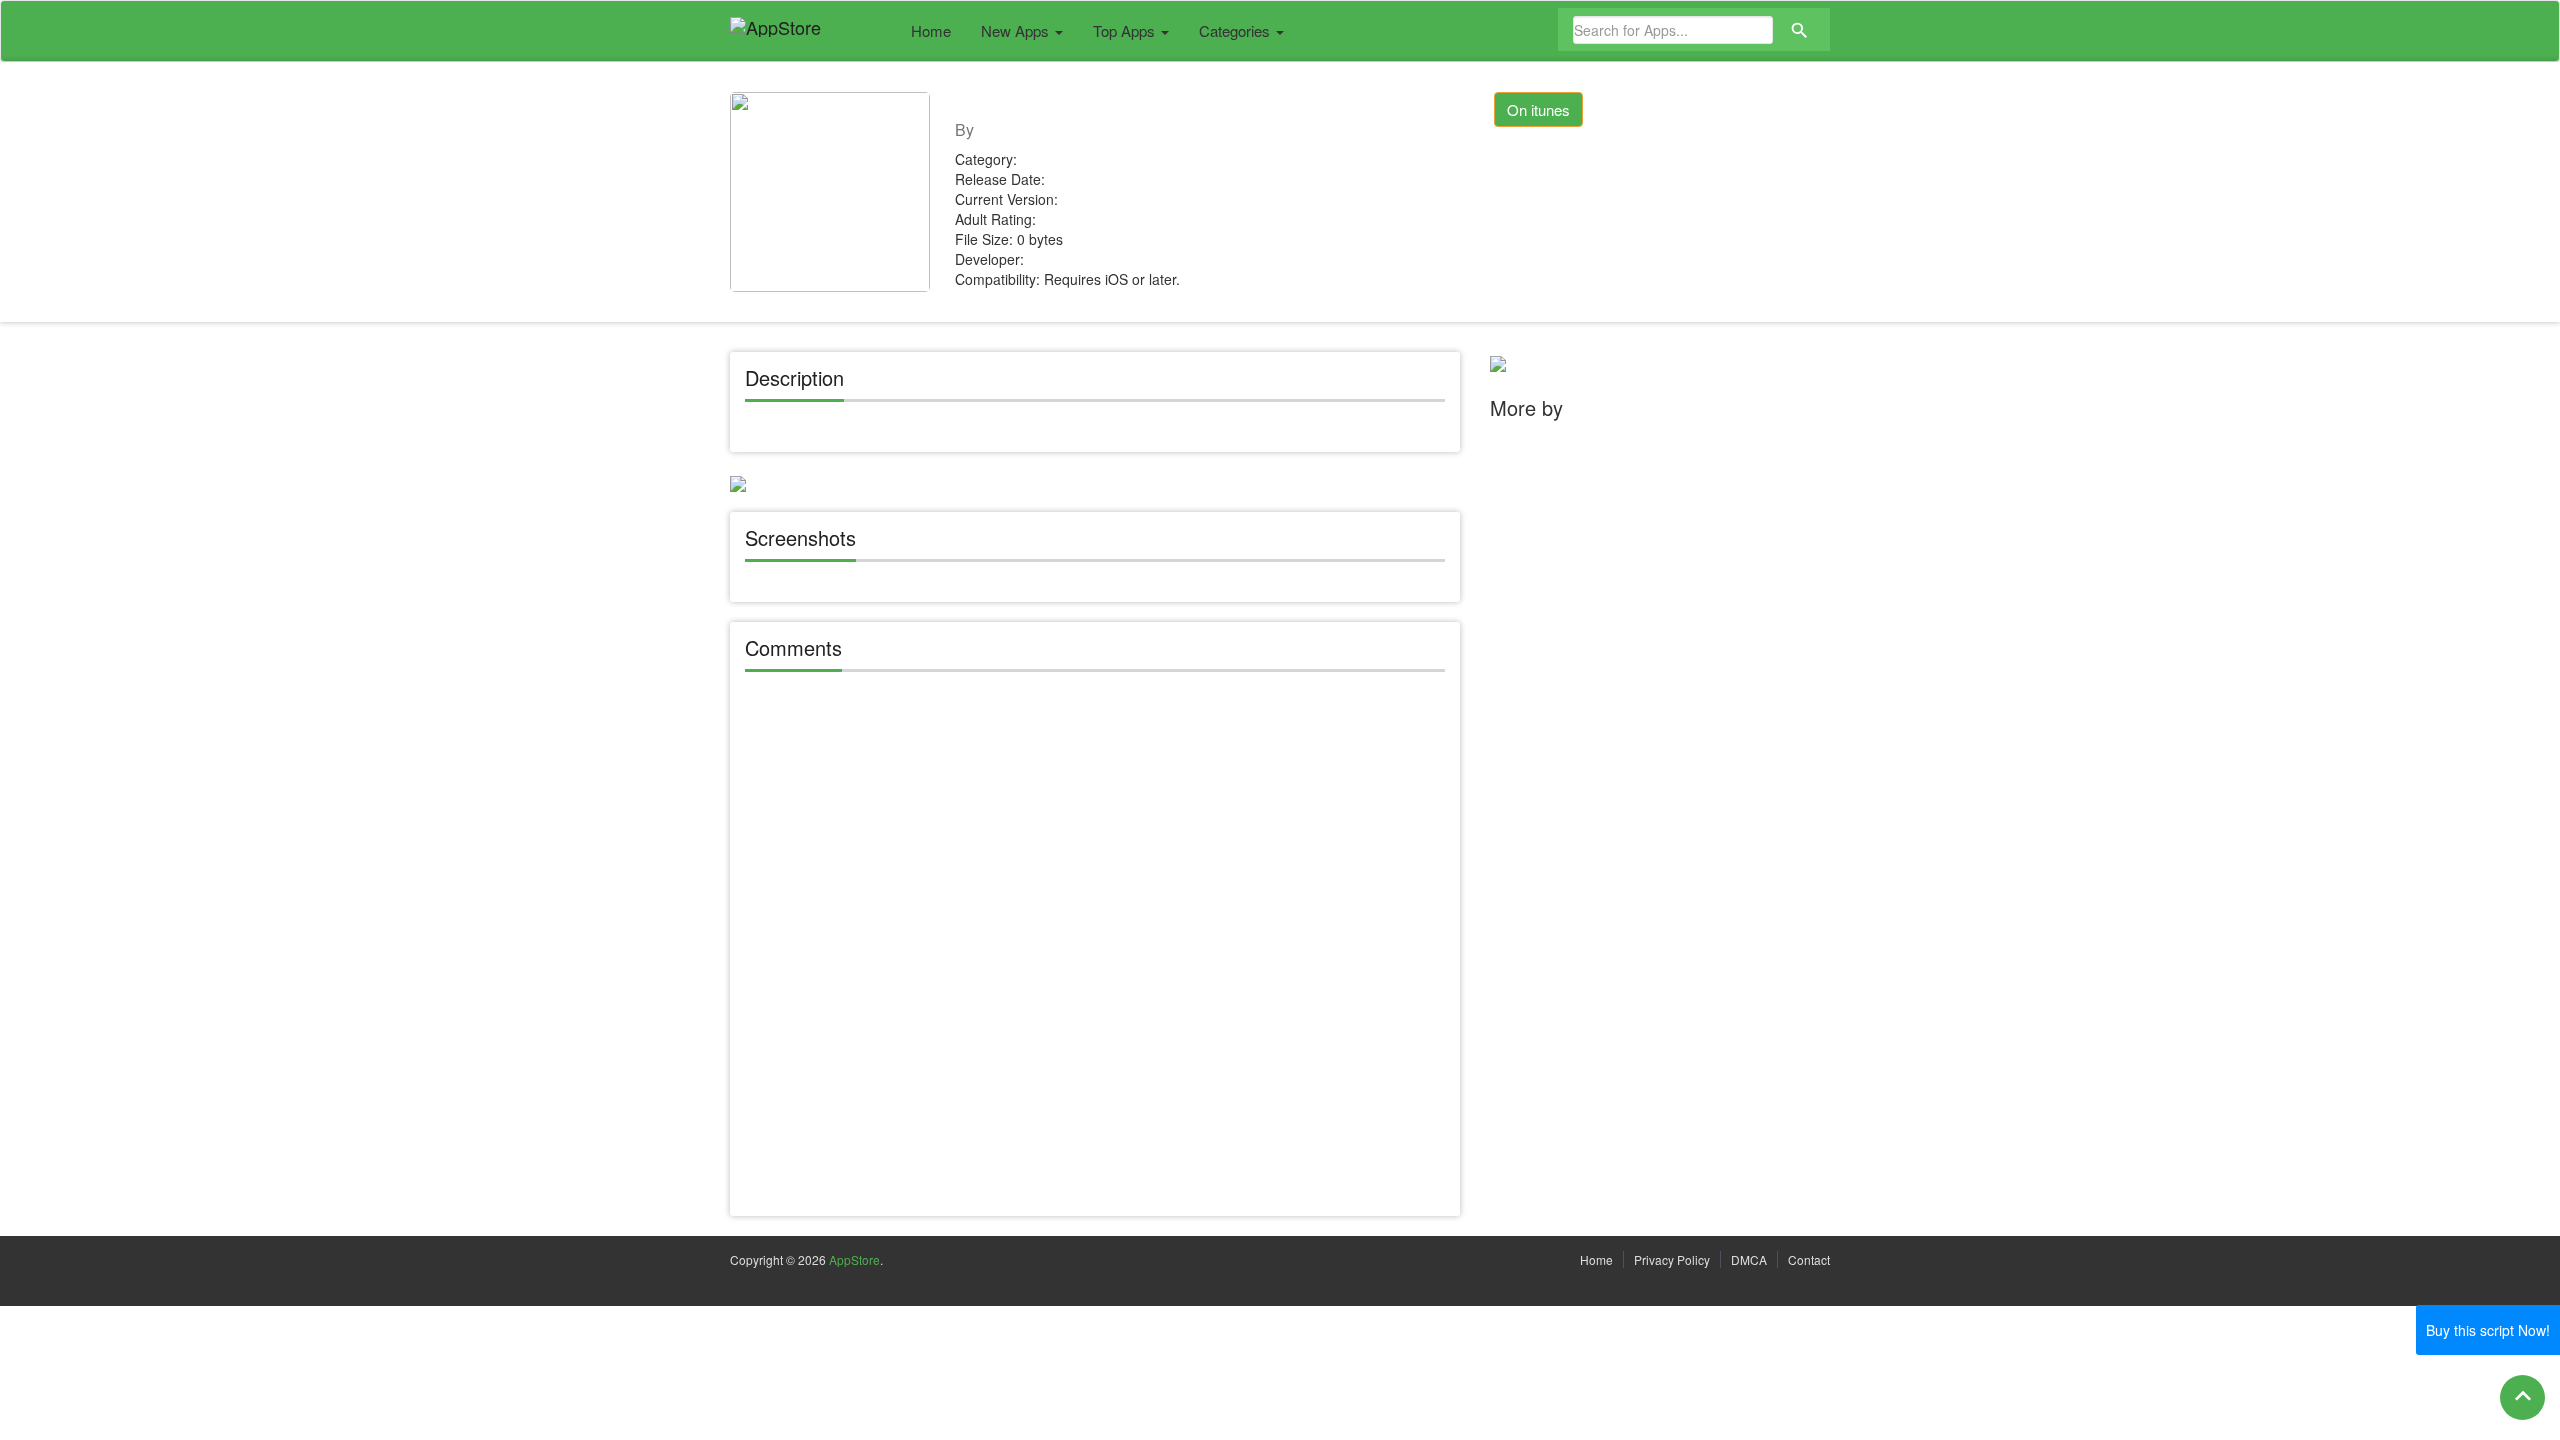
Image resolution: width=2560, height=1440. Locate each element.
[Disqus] (1095, 947)
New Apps (1017, 30)
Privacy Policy (1672, 1259)
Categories (1236, 30)
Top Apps (1126, 30)
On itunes (1538, 109)
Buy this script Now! (2488, 1330)
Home (931, 30)
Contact (1809, 1259)
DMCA (1749, 1259)
